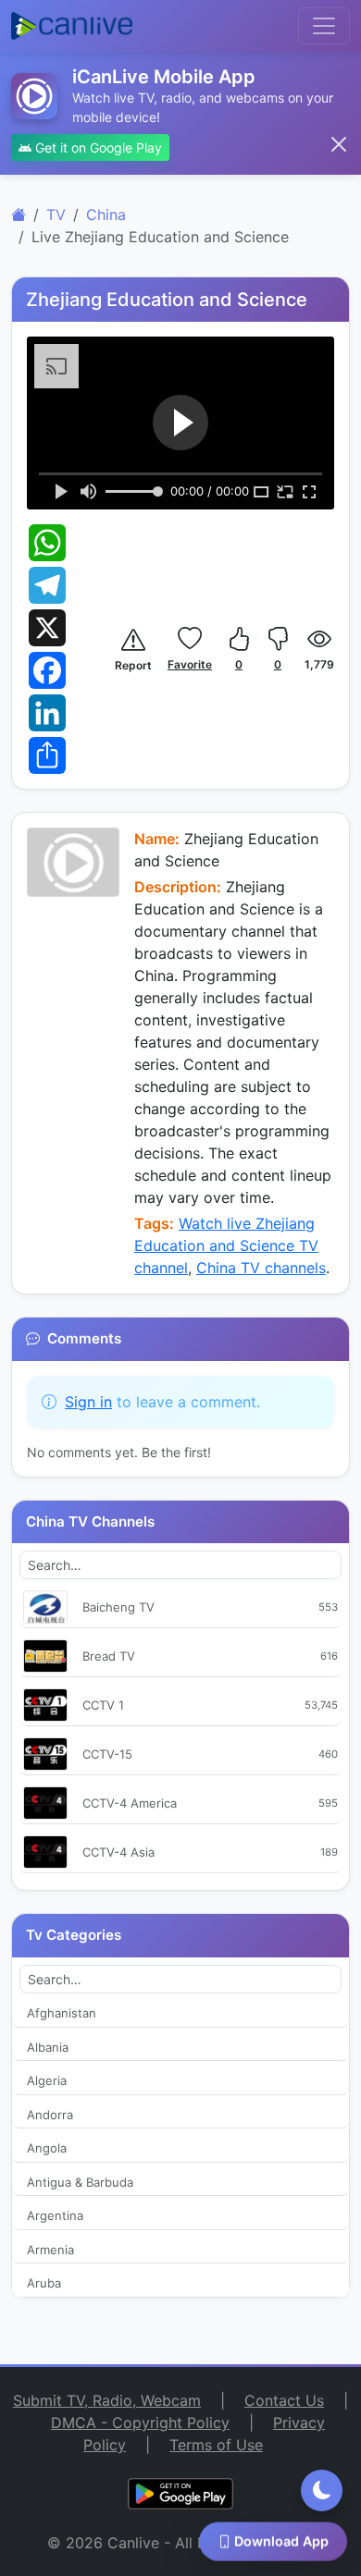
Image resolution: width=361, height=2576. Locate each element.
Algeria (47, 2080)
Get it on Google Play (97, 147)
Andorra (50, 2115)
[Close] (339, 144)
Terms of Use (216, 2445)
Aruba (44, 2283)
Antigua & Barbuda (80, 2182)
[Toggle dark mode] (322, 2490)
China (106, 215)
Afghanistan (62, 2013)
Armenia (50, 2250)
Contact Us (284, 2400)
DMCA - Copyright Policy (140, 2423)
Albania (48, 2047)
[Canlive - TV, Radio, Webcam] (72, 26)
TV (56, 215)
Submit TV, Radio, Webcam (107, 2400)
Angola (47, 2148)
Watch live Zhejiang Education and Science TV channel (226, 1245)
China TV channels (261, 1268)
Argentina (55, 2215)
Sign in (88, 1402)
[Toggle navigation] (324, 26)
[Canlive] (19, 215)
